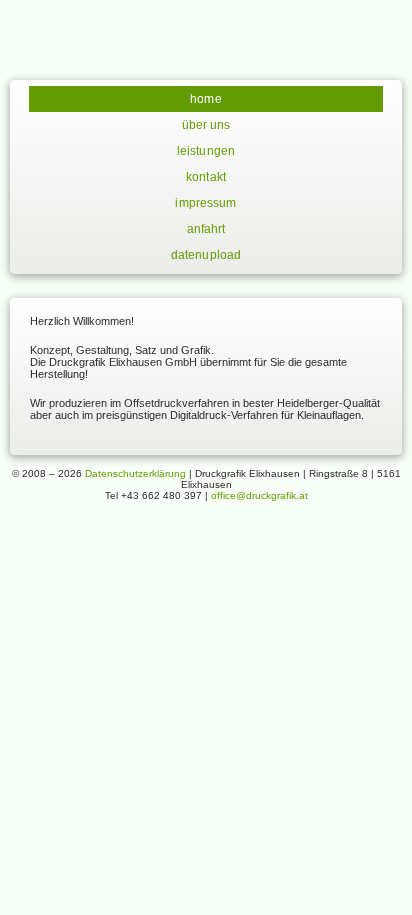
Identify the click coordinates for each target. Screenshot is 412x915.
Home (205, 99)
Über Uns (206, 125)
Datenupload (206, 255)
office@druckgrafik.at (259, 495)
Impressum (205, 203)
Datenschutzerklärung (135, 473)
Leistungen (206, 151)
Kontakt (206, 177)
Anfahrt (206, 229)
